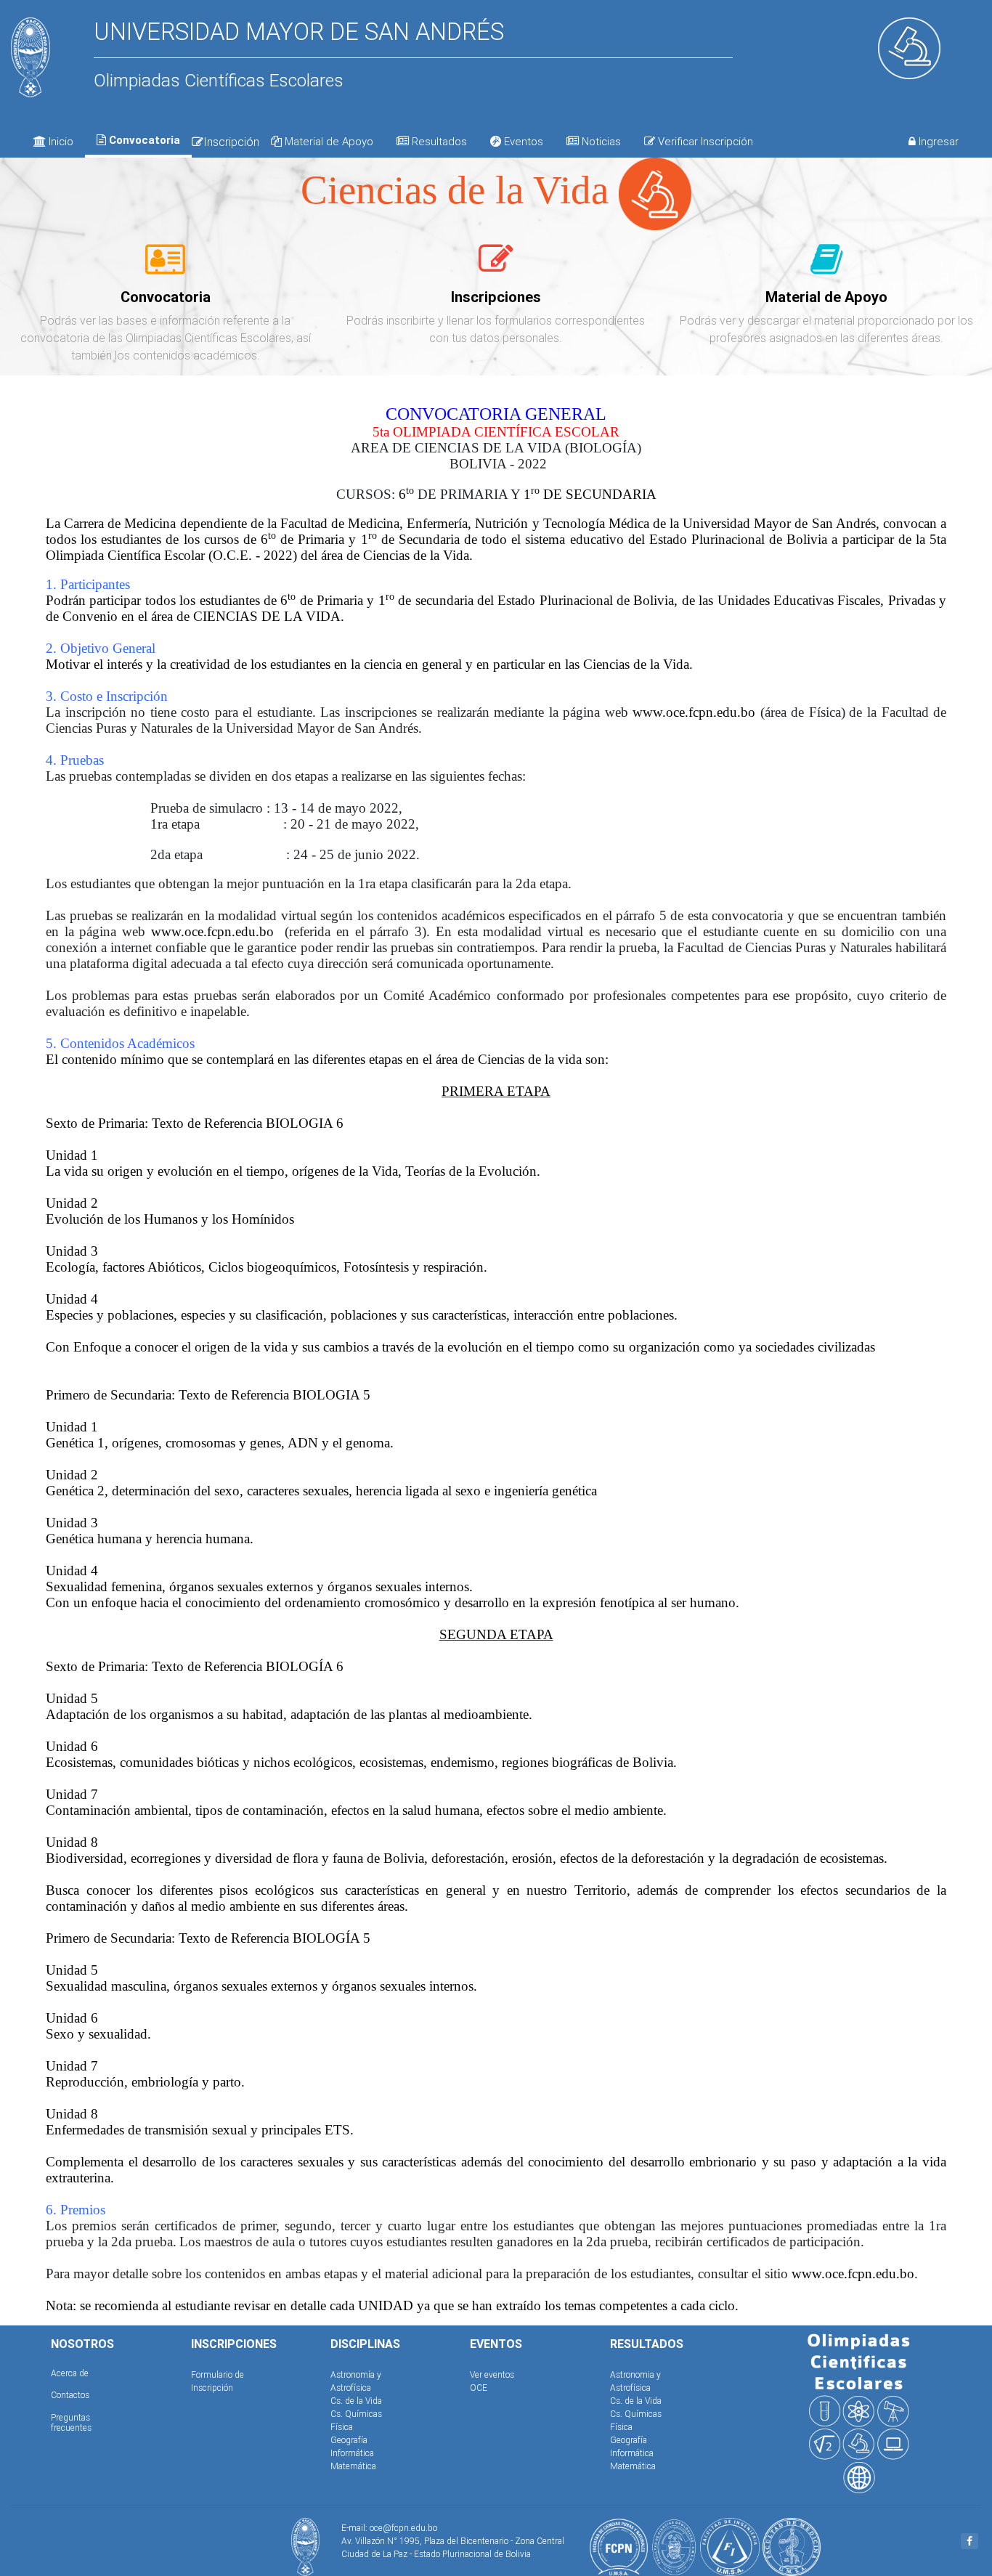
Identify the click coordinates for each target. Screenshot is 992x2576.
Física (342, 2427)
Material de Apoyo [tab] (328, 141)
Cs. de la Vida (356, 2401)
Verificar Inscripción (704, 141)
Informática (352, 2453)
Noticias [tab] (600, 141)
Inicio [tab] (60, 141)
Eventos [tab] (522, 141)
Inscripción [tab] (231, 142)
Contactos (70, 2395)
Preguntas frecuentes (71, 2422)
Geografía (349, 2440)
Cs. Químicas (356, 2414)
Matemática (353, 2466)
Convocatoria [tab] (143, 140)
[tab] (165, 267)
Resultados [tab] (438, 141)
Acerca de (70, 2373)
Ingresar (937, 141)
